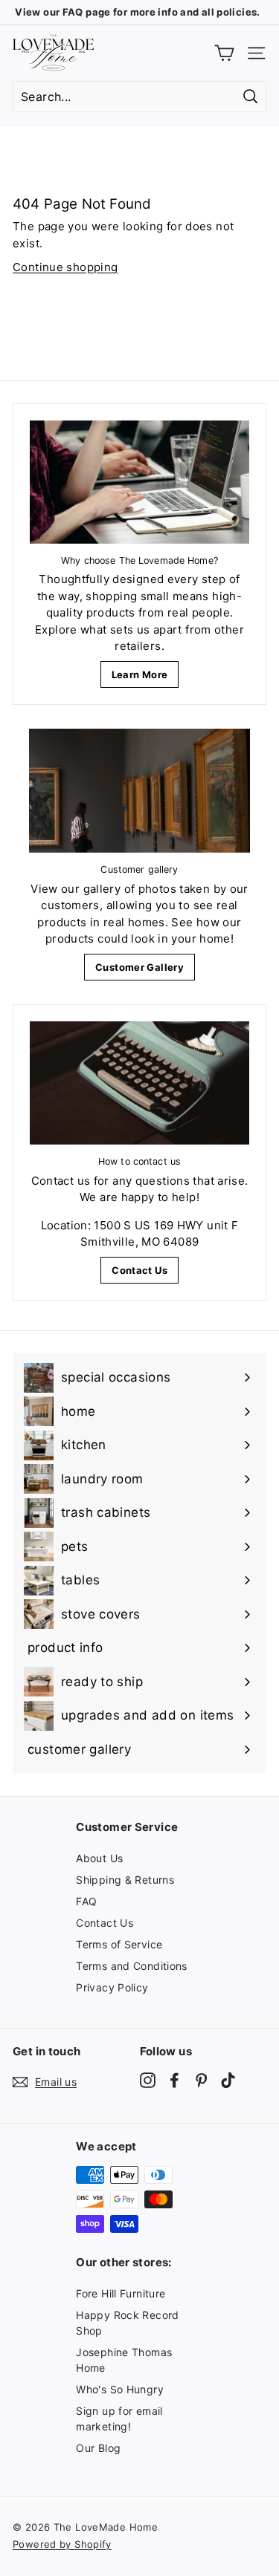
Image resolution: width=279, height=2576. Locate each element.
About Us (99, 1858)
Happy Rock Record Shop (127, 2323)
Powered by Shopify (62, 2544)
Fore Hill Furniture (121, 2293)
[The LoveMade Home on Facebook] (174, 2079)
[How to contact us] (139, 1083)
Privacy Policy (112, 1987)
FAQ (86, 1901)
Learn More (140, 674)
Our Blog (98, 2448)
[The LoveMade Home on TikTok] (228, 2079)
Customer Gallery (139, 967)
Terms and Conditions (132, 1966)
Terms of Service (119, 1944)
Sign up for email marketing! (119, 2419)
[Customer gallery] (139, 791)
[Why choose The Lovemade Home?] (139, 482)
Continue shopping (65, 267)
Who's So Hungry (120, 2389)
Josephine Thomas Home (124, 2360)
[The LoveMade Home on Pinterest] (201, 2079)
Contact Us (139, 1270)
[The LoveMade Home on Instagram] (148, 2079)
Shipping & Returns (125, 1880)
